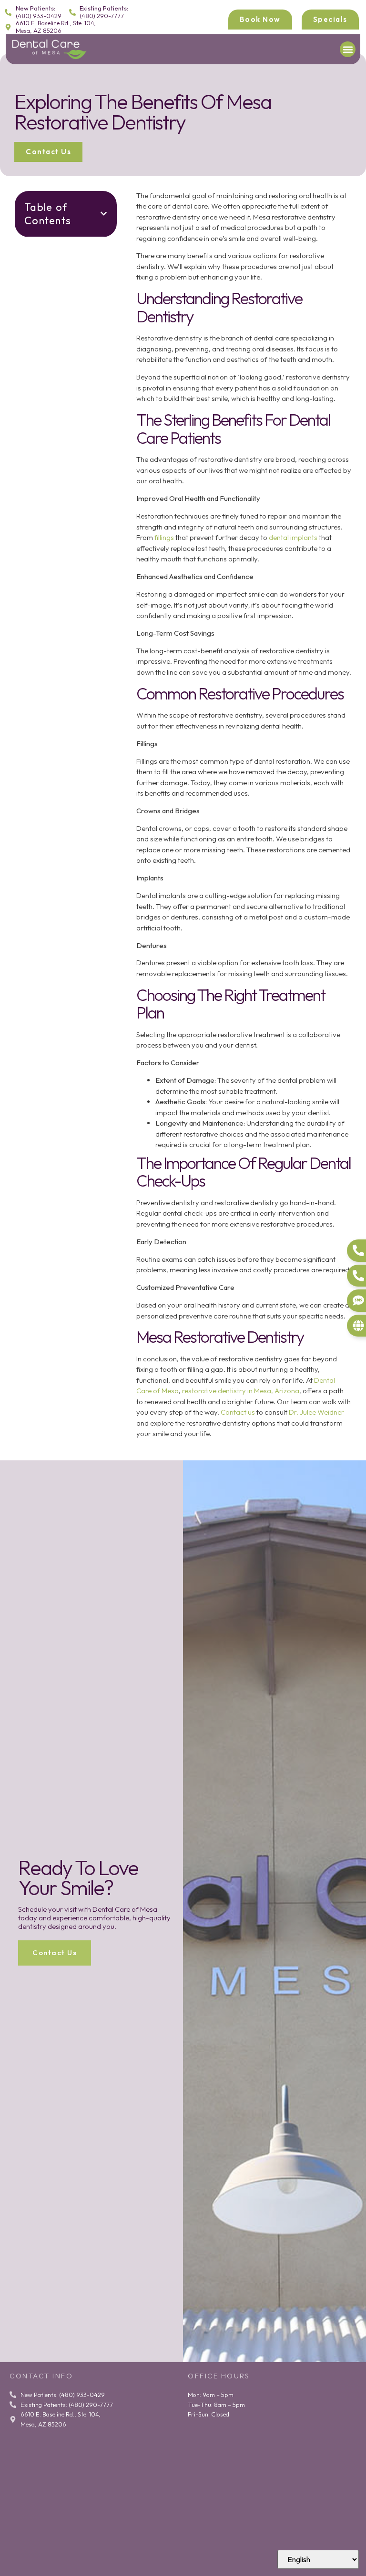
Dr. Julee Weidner (316, 1412)
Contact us (238, 1412)
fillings (164, 537)
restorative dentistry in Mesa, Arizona (241, 1391)
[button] (348, 49)
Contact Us (55, 1952)
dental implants (293, 537)
